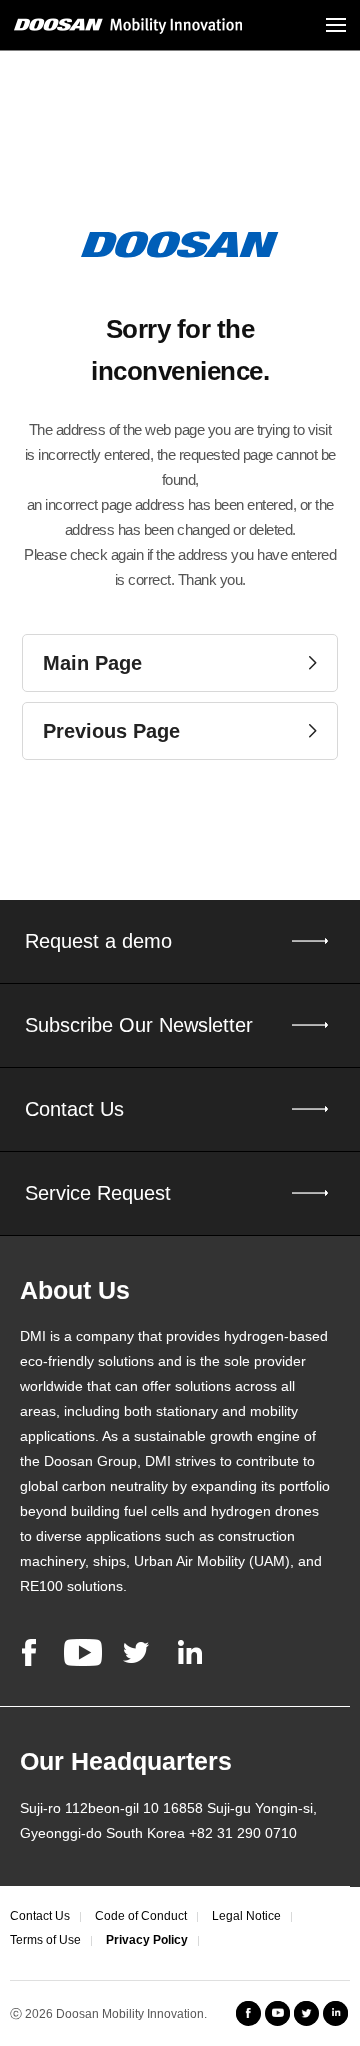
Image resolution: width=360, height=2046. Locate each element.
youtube (83, 1652)
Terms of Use (45, 1940)
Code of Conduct (141, 1916)
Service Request (98, 1193)
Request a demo (98, 941)
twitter (136, 1652)
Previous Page (111, 731)
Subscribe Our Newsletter (139, 1025)
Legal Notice (246, 1916)
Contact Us (74, 1109)
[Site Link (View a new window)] (248, 2013)
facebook (29, 1652)
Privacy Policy (147, 1940)
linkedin (190, 1652)
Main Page (92, 663)
